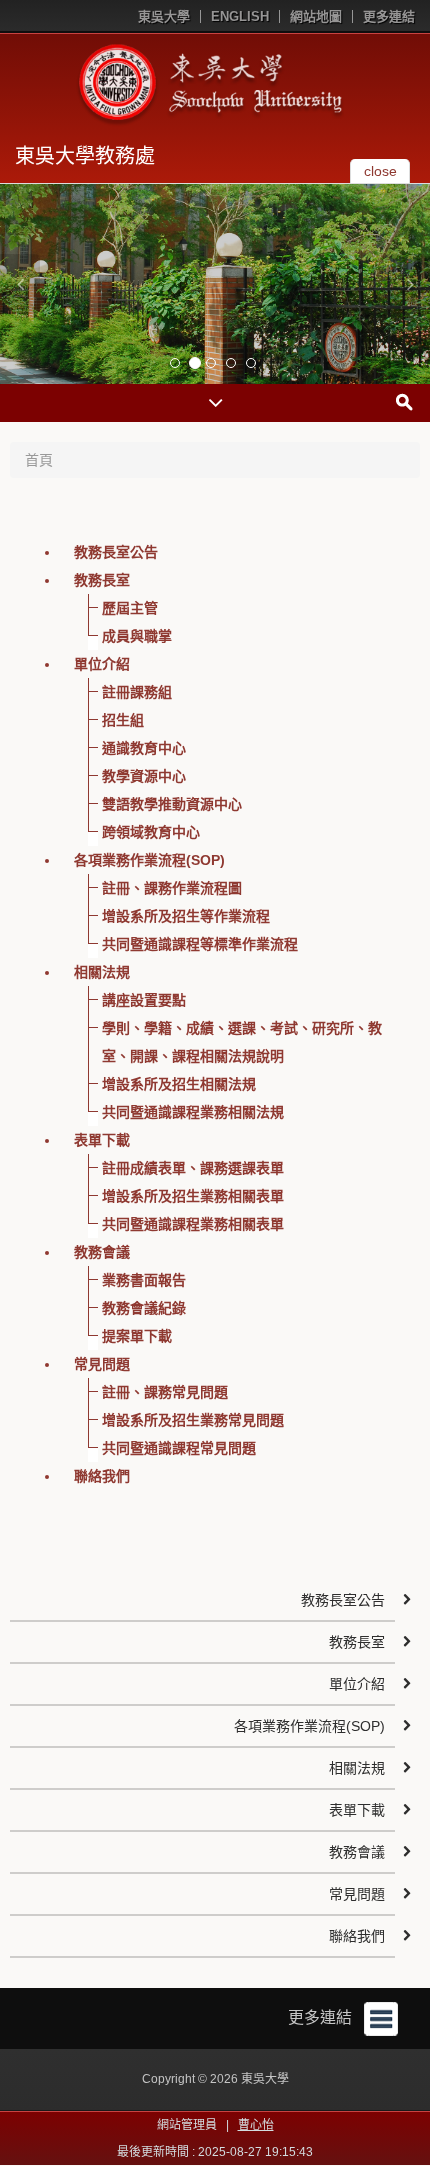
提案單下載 (137, 1336)
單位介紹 (102, 664)
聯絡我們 (102, 1476)
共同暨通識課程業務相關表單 (193, 1224)
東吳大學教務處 (85, 156)
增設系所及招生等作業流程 (186, 916)
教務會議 (102, 1252)
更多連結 (389, 16)
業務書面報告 (144, 1280)
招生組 (123, 720)
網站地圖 (316, 16)
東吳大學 (164, 16)
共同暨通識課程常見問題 (179, 1448)
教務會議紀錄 (144, 1308)
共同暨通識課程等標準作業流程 (200, 944)
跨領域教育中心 (151, 832)
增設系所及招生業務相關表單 (193, 1196)
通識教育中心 (144, 748)
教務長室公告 (116, 552)
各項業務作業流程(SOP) (149, 860)
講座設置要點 (144, 1000)
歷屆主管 (130, 608)
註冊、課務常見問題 (165, 1392)
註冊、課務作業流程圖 (172, 888)
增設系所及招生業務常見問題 (193, 1420)
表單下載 (102, 1140)
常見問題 (102, 1364)
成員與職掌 (137, 636)
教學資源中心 (144, 776)
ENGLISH (240, 16)
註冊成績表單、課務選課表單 (193, 1168)
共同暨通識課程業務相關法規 (193, 1112)
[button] (20, 284)
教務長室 (102, 580)
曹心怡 (256, 2125)
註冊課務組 (137, 692)
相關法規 (102, 972)
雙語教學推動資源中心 (172, 804)
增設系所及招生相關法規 (179, 1084)
